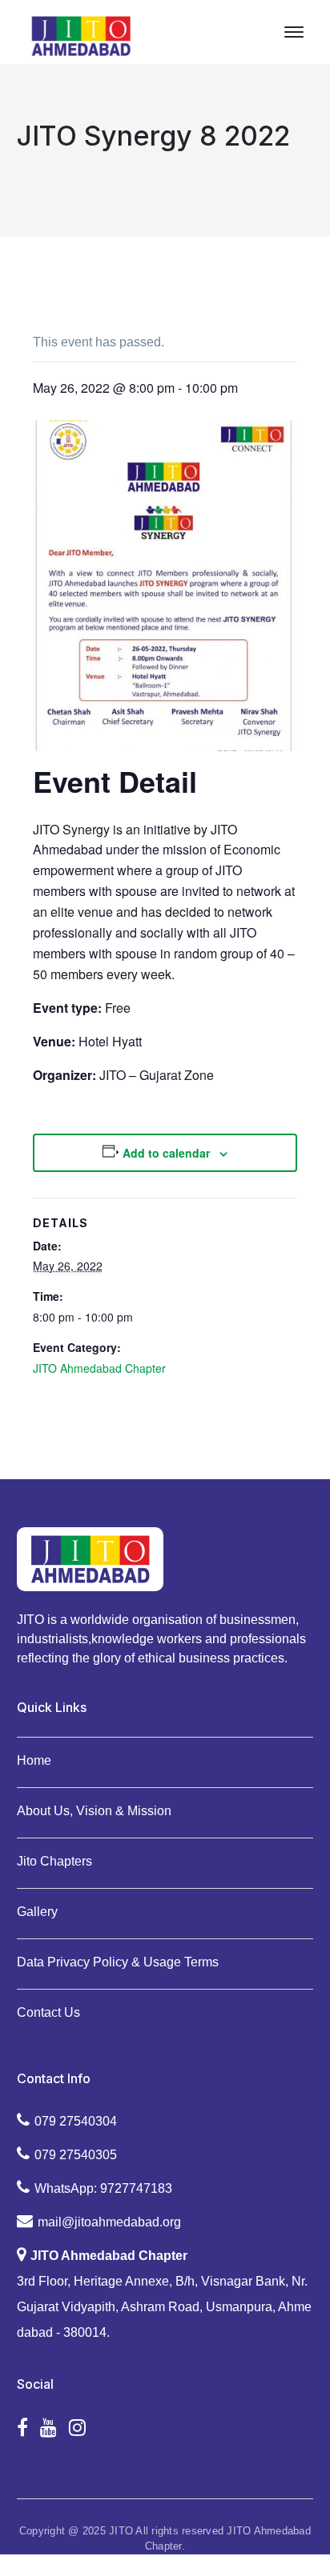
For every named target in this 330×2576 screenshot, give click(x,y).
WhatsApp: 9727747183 (103, 2188)
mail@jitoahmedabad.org (109, 2222)
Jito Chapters (54, 1861)
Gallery (37, 1912)
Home (34, 1760)
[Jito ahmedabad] (81, 35)
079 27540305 (76, 2155)
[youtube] (48, 2428)
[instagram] (77, 2428)
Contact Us (48, 2012)
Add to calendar (166, 1153)
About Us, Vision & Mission (94, 1811)
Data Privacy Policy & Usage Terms (118, 1962)
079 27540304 (76, 2121)
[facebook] (22, 2428)
